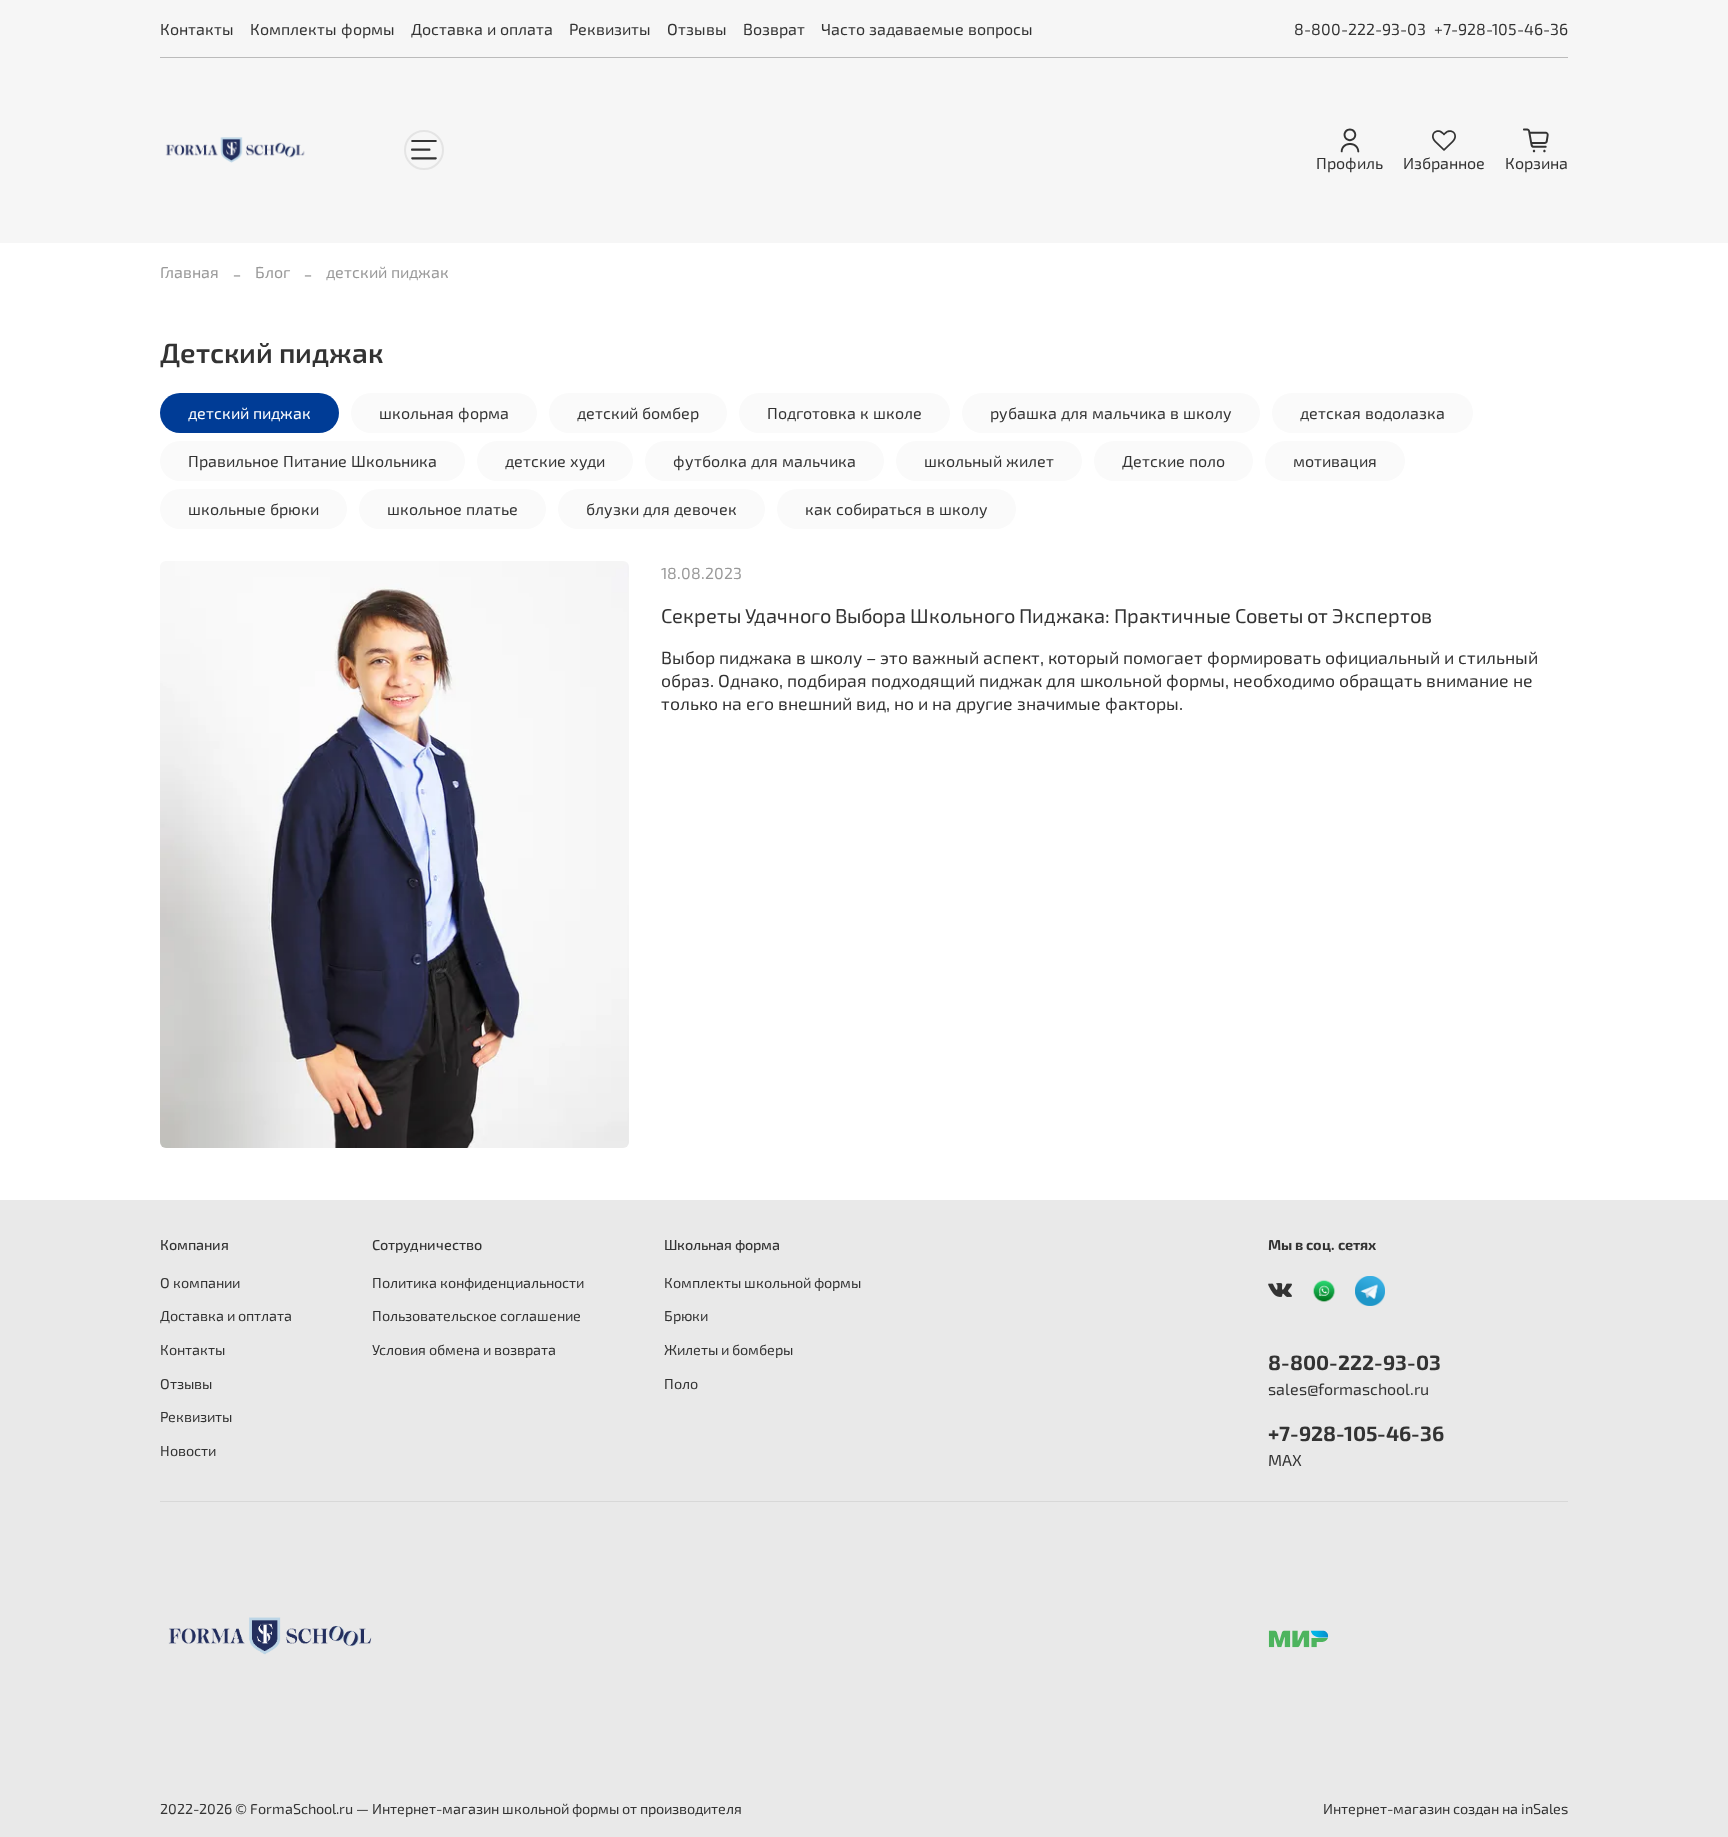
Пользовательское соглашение (476, 1315)
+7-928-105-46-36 (1501, 28)
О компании (200, 1282)
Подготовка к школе (844, 412)
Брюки (686, 1315)
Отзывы (697, 28)
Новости (188, 1450)
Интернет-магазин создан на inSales (1445, 1808)
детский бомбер (638, 412)
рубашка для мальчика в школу (1111, 412)
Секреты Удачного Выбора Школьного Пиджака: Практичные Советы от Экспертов (1046, 615)
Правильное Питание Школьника (312, 460)
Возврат (774, 28)
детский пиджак (249, 412)
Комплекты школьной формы (762, 1282)
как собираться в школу (896, 508)
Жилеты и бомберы (728, 1349)
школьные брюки (253, 508)
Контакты (197, 28)
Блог (272, 271)
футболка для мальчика (764, 460)
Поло (681, 1383)
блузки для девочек (661, 508)
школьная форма (444, 412)
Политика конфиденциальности (478, 1282)
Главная (189, 271)
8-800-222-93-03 (1360, 28)
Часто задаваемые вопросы (927, 28)
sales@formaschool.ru (1348, 1388)
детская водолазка (1372, 412)
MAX (1285, 1459)
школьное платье (452, 508)
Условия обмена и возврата (464, 1349)
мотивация (1335, 460)
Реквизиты (610, 28)
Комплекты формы (322, 28)
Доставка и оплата (482, 28)
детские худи (555, 460)
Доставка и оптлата (226, 1315)
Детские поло (1173, 460)
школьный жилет (989, 460)
